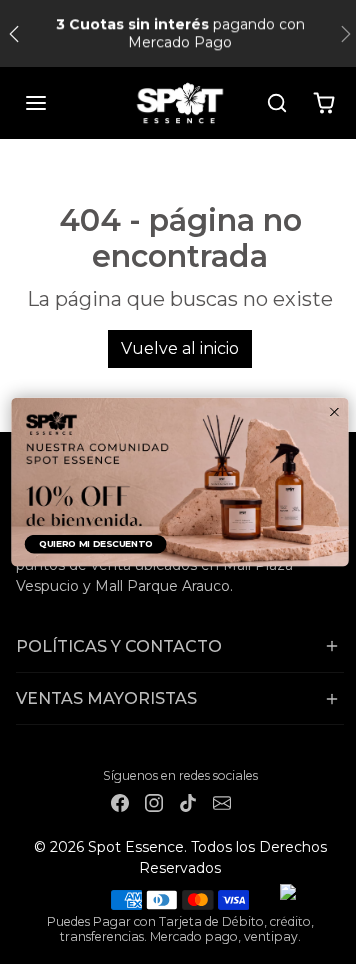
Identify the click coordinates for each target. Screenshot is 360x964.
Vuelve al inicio (180, 348)
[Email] (222, 802)
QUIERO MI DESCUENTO (96, 543)
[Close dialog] (335, 412)
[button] (36, 103)
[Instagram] (154, 802)
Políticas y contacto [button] (119, 646)
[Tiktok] (188, 802)
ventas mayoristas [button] (106, 698)
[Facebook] (120, 802)
